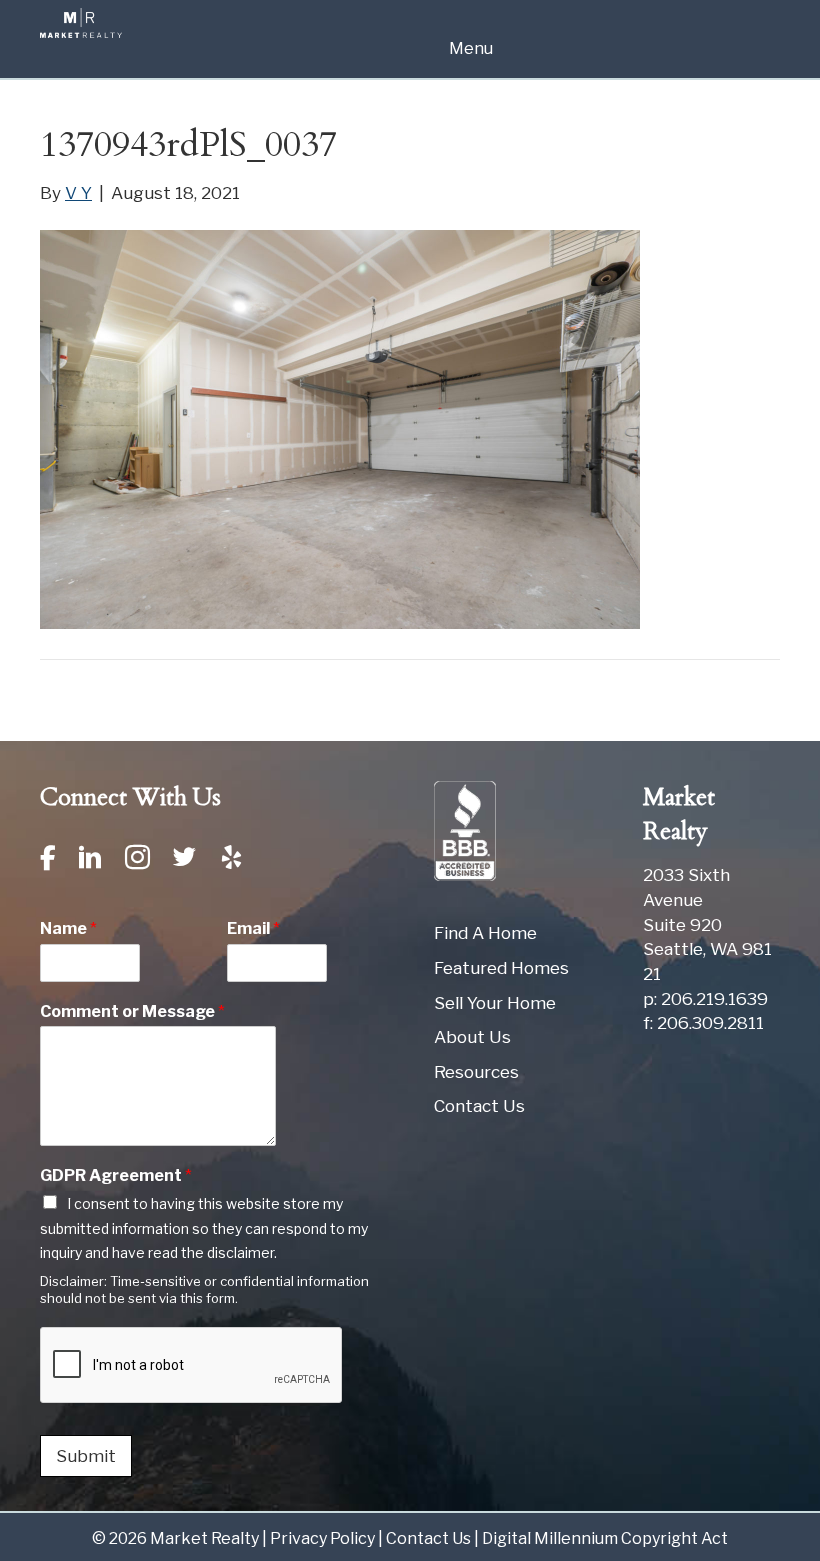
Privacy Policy (322, 1538)
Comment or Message (132, 1011)
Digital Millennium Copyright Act (605, 1538)
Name (68, 928)
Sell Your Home (495, 1003)
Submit (86, 1456)
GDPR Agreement (116, 1175)
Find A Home (485, 933)
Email (253, 928)
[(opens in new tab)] (465, 830)
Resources (476, 1072)
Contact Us (479, 1106)
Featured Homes (501, 968)
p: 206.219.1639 (705, 999)
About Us (472, 1037)
